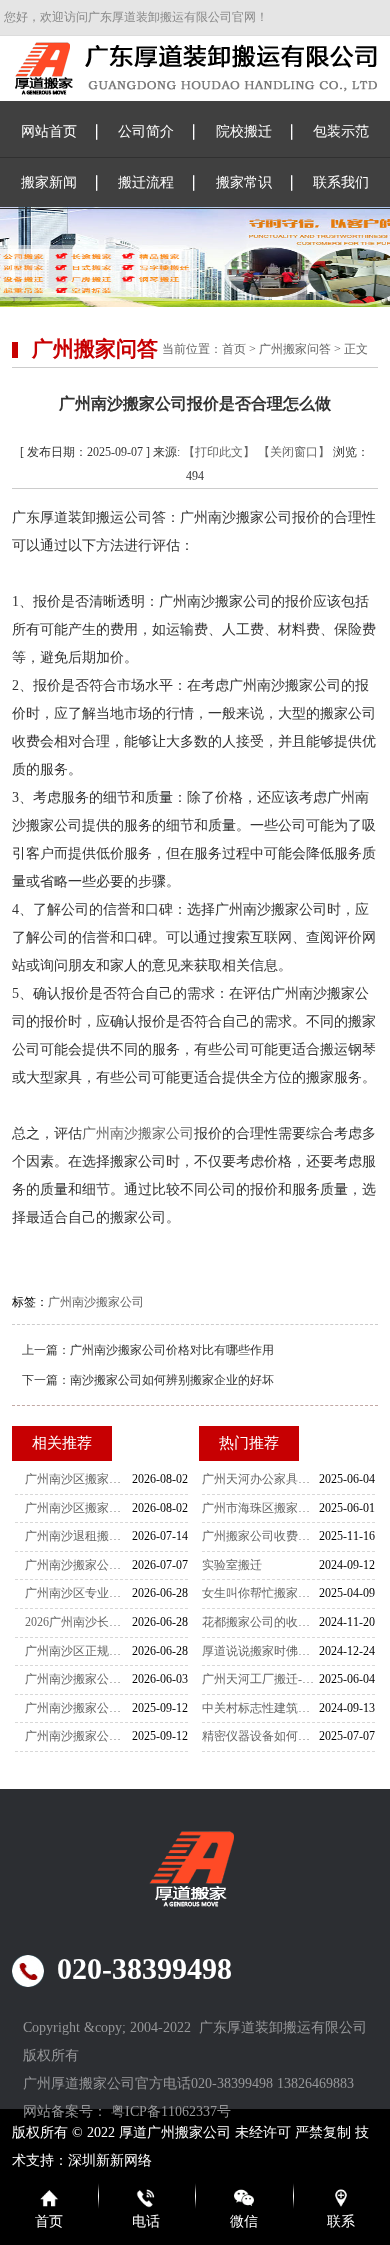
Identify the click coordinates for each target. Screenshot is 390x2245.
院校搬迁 (244, 131)
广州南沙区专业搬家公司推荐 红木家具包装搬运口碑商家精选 (78, 1593)
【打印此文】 (219, 452)
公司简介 (146, 131)
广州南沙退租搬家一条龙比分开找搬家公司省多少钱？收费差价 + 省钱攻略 (78, 1536)
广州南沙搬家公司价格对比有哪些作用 (172, 1350)
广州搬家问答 (295, 349)
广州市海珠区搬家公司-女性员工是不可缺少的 (260, 1508)
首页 (234, 349)
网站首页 (49, 131)
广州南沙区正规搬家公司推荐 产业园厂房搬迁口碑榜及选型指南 (78, 1651)
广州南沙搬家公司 (138, 1133)
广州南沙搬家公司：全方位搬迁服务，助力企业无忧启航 (78, 1708)
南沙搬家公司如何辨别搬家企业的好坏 (172, 1380)
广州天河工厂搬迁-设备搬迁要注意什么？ (260, 1679)
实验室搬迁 (232, 1565)
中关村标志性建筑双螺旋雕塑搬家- (260, 1708)
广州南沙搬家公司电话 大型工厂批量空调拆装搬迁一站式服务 (78, 1565)
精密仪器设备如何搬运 (260, 1736)
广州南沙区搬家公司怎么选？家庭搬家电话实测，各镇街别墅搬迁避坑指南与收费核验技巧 (78, 1479)
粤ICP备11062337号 (171, 2111)
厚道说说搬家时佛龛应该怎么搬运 (260, 1651)
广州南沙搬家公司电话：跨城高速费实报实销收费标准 (78, 1679)
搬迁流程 (146, 182)
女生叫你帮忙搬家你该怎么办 (260, 1593)
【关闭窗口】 (294, 452)
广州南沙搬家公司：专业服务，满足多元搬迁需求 (78, 1736)
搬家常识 (244, 182)
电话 (146, 2221)
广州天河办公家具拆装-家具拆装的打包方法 (260, 1479)
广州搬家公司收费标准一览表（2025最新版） (260, 1536)
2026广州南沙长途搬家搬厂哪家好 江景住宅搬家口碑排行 (78, 1622)
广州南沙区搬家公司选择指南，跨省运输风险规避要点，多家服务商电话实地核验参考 (78, 1508)
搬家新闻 (49, 182)
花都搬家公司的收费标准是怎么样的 (260, 1622)
